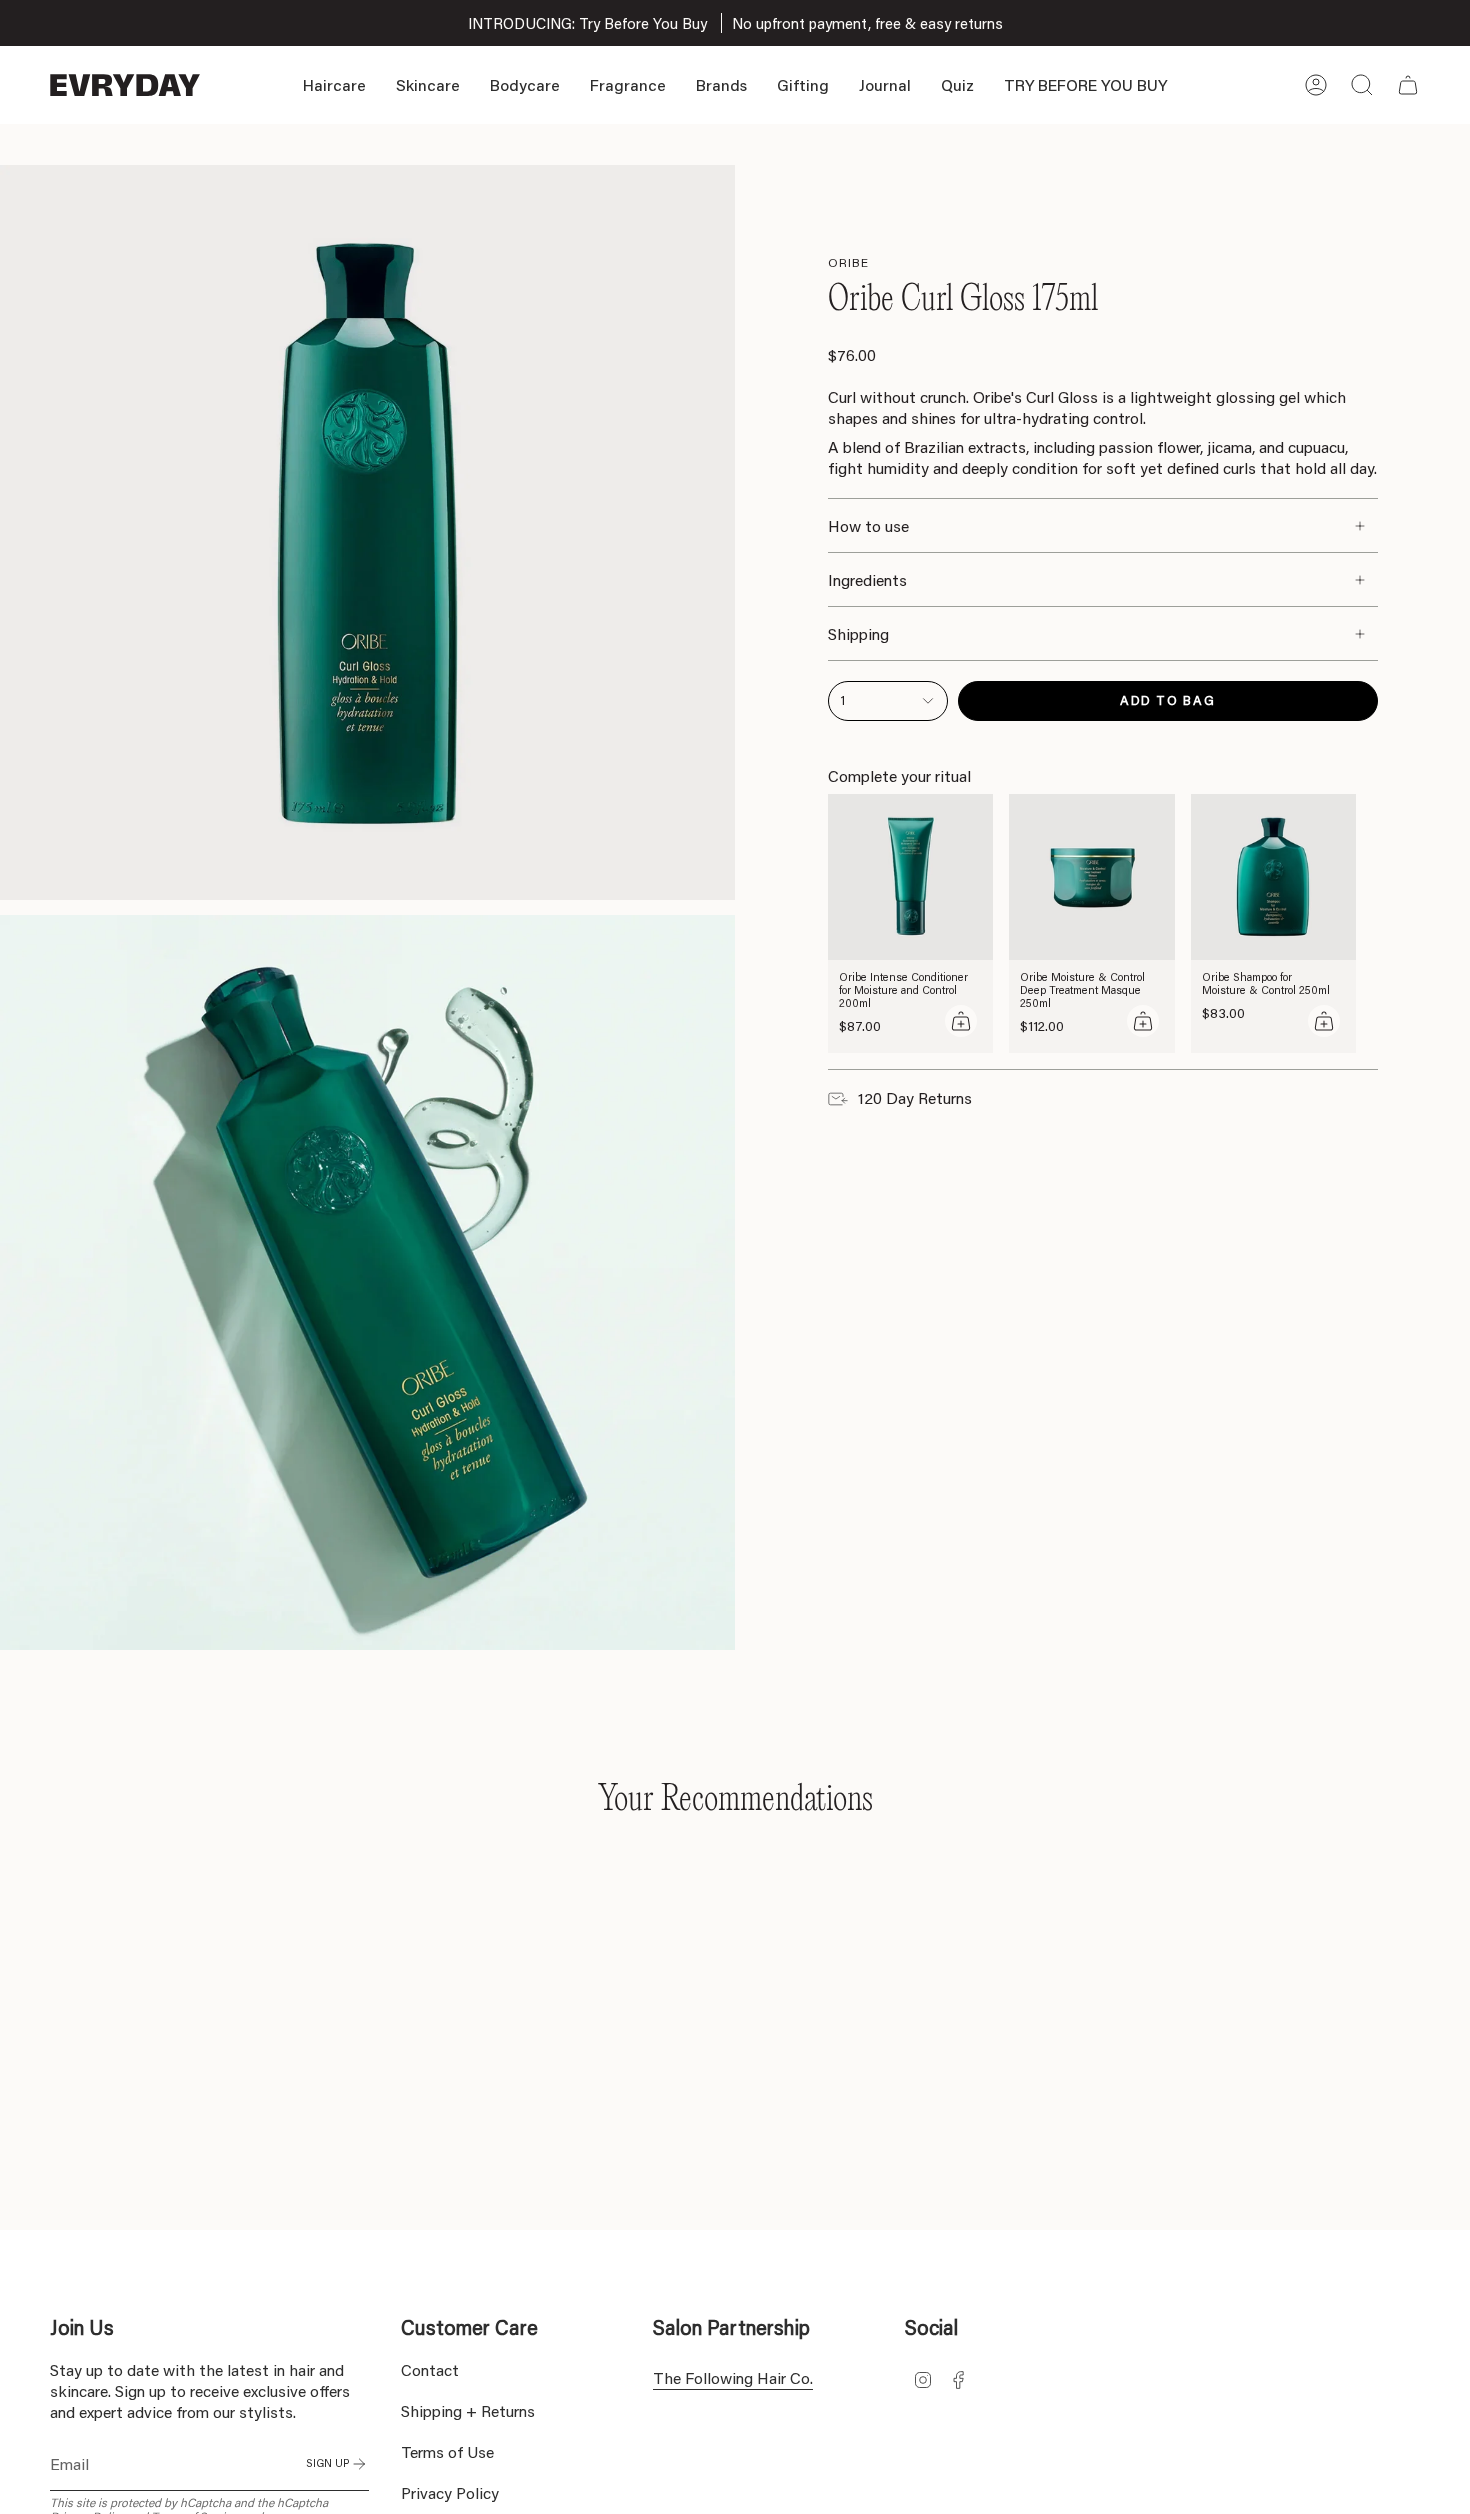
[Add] (961, 1021)
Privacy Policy (450, 2492)
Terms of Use (447, 2451)
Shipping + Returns (468, 2410)
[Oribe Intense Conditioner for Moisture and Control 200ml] (911, 877)
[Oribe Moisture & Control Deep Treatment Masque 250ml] (1092, 877)
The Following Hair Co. (733, 2377)
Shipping (858, 633)
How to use (868, 525)
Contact (430, 2369)
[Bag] (1408, 85)
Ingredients (867, 579)
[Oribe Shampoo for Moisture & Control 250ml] (1274, 877)
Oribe (849, 262)
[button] (334, 85)
